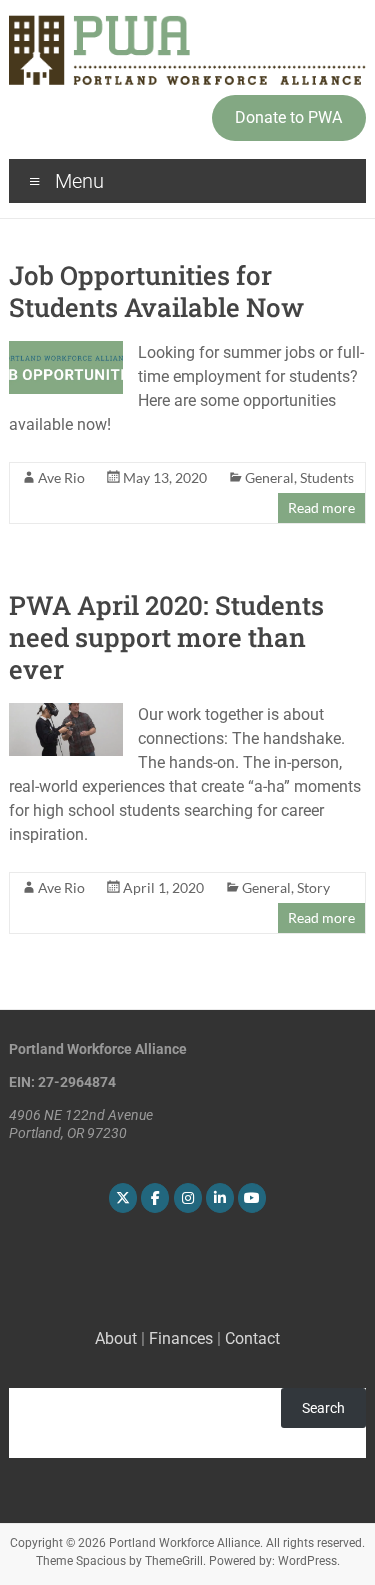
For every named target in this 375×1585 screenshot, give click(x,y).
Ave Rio (61, 477)
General (269, 477)
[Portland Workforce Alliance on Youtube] (252, 1198)
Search (323, 1408)
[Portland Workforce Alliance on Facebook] (155, 1198)
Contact (252, 1338)
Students (327, 477)
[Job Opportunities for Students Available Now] (66, 350)
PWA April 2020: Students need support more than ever (166, 637)
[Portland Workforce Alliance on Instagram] (188, 1198)
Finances (181, 1338)
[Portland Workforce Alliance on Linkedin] (220, 1198)
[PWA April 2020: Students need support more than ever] (66, 712)
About (116, 1338)
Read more (321, 507)
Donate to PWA (288, 117)
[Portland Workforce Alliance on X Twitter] (123, 1198)
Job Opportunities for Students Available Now (156, 291)
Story (313, 887)
